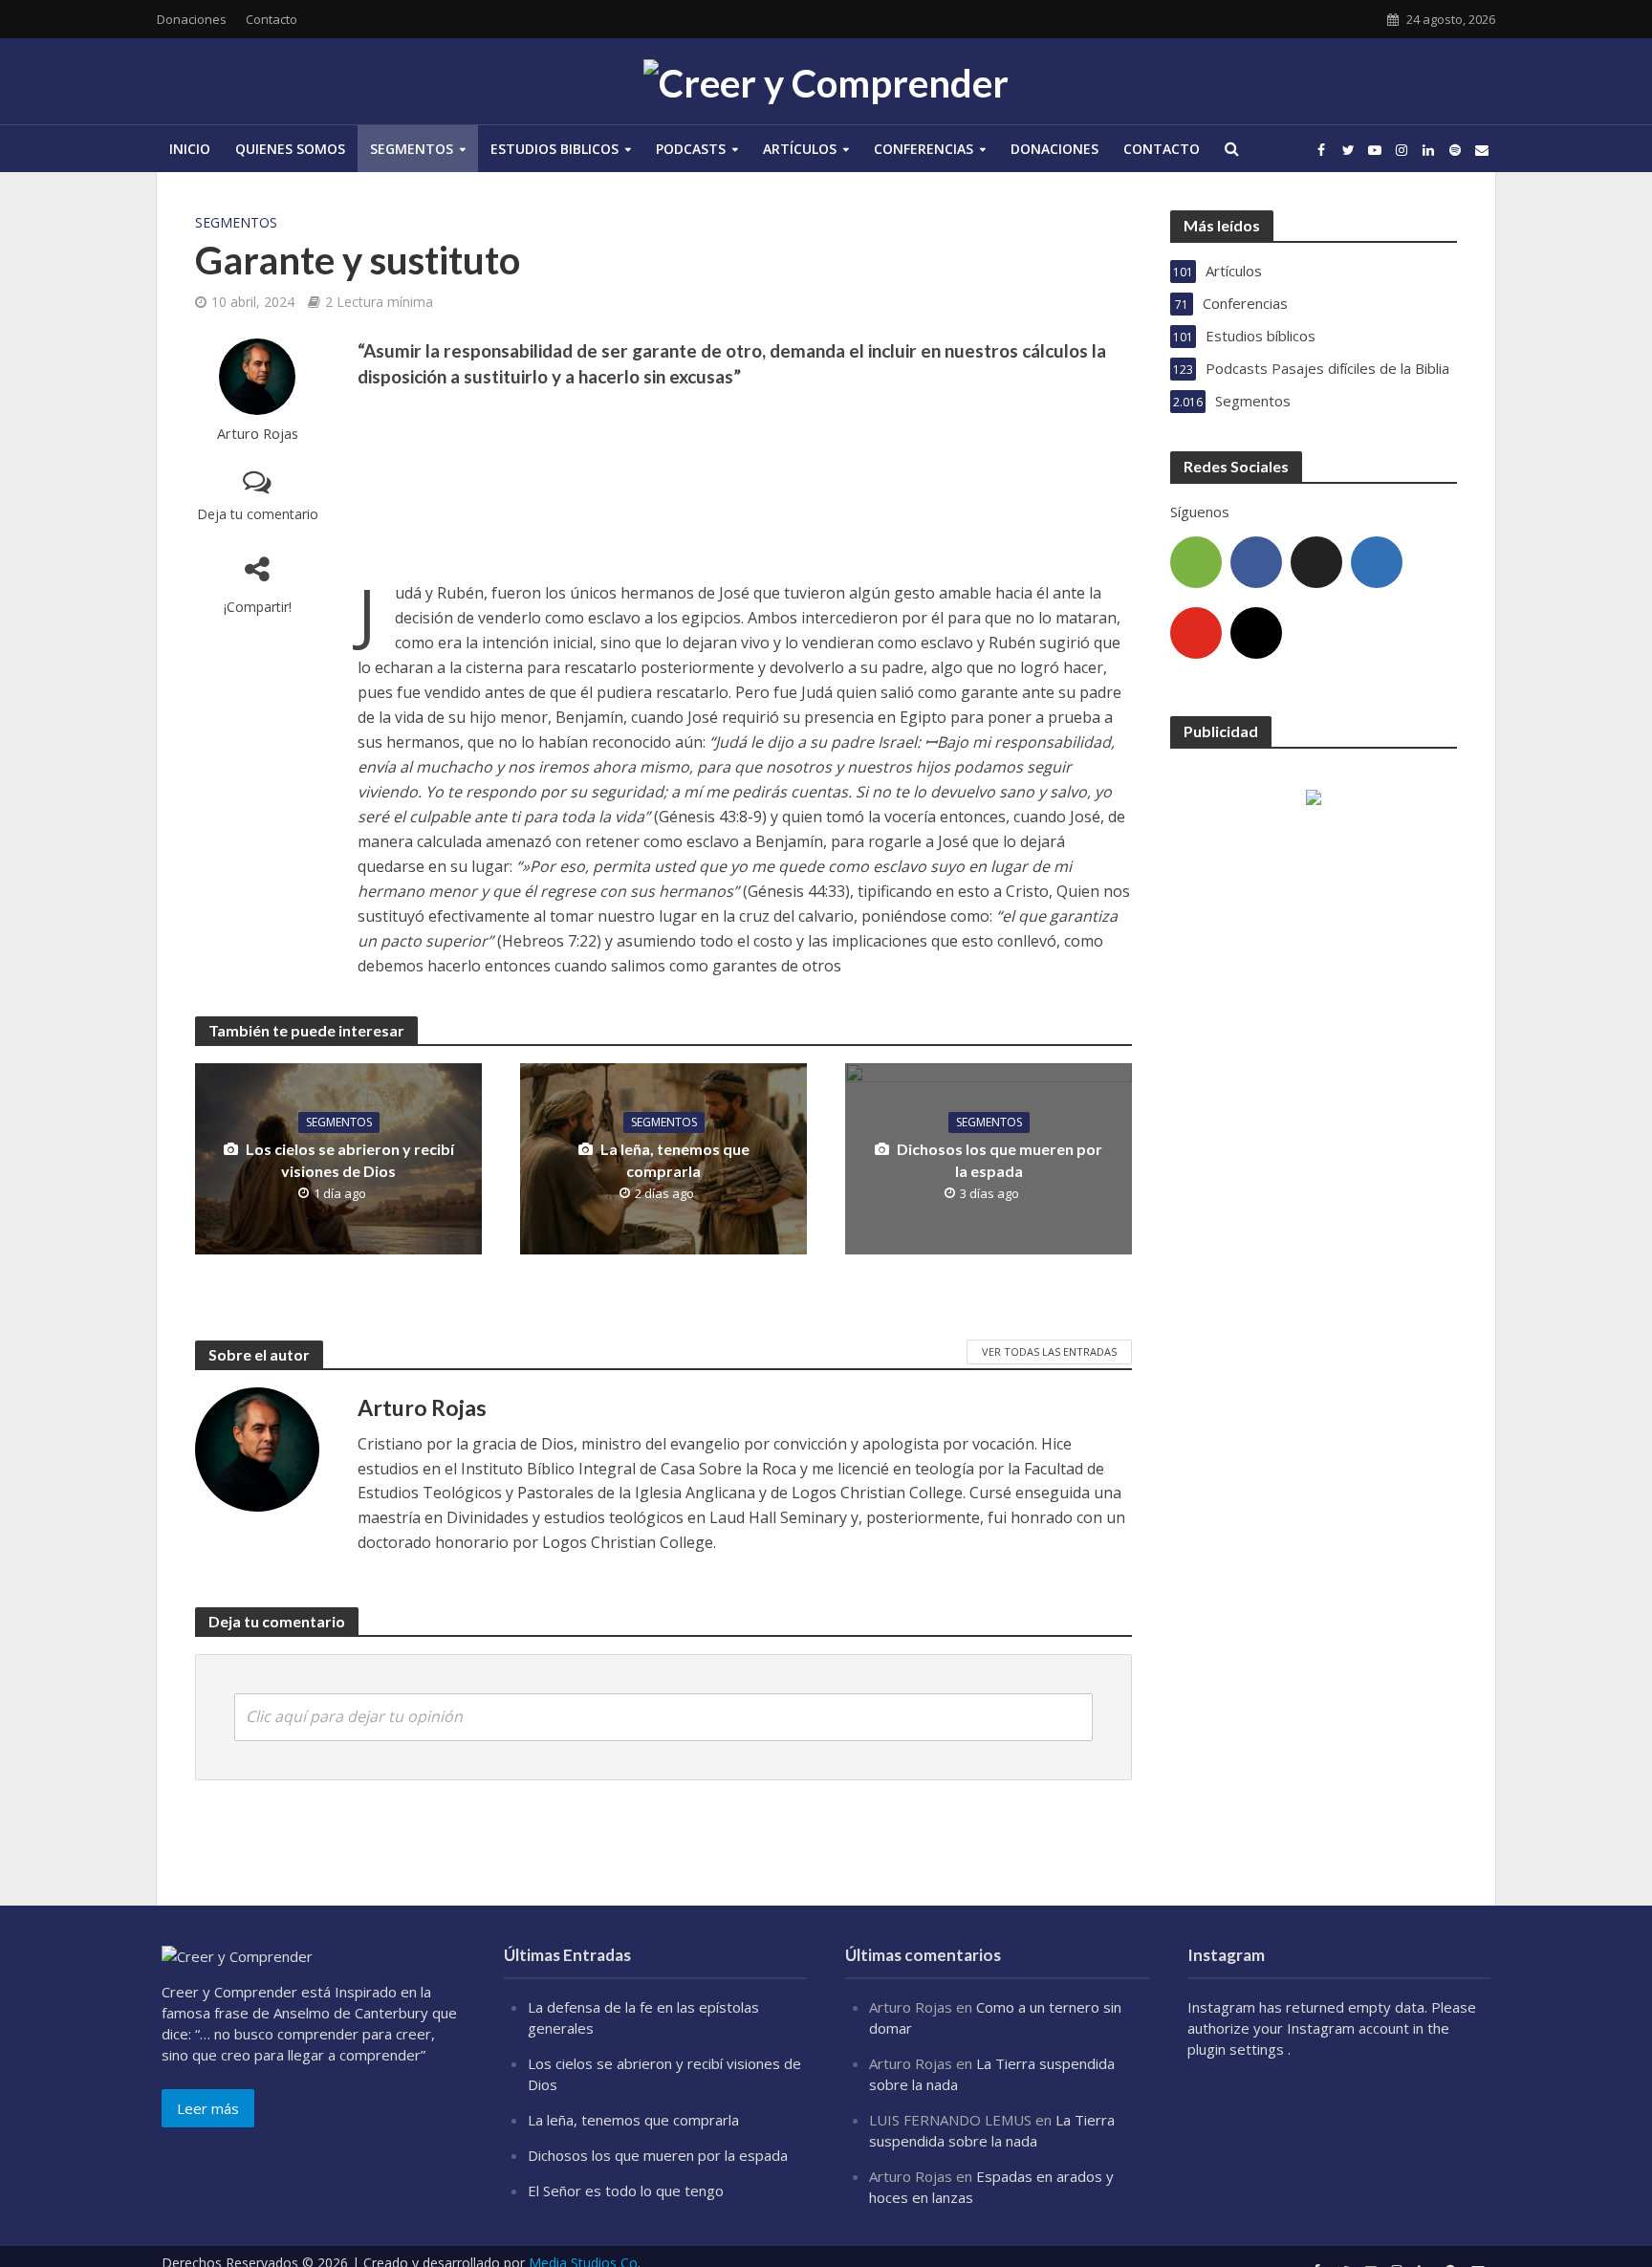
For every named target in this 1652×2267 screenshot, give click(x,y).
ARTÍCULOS (800, 149)
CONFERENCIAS (924, 149)
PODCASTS (691, 149)
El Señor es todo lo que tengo (626, 2191)
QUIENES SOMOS (290, 149)
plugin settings (1238, 2049)
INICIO (190, 149)
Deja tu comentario (258, 514)
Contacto (272, 19)
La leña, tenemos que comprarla (675, 1160)
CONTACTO (1162, 149)
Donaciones (192, 19)
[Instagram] (1256, 633)
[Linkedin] (1377, 562)
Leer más (208, 2108)
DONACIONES (1054, 149)
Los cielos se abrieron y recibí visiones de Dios (350, 1160)
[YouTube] (1196, 633)
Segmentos (236, 222)
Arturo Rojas (258, 434)
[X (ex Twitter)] (1316, 562)
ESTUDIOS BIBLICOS (554, 149)
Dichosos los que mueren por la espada (1000, 1160)
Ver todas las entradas (1049, 1351)
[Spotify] (1196, 562)
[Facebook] (1256, 562)
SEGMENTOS (412, 149)
